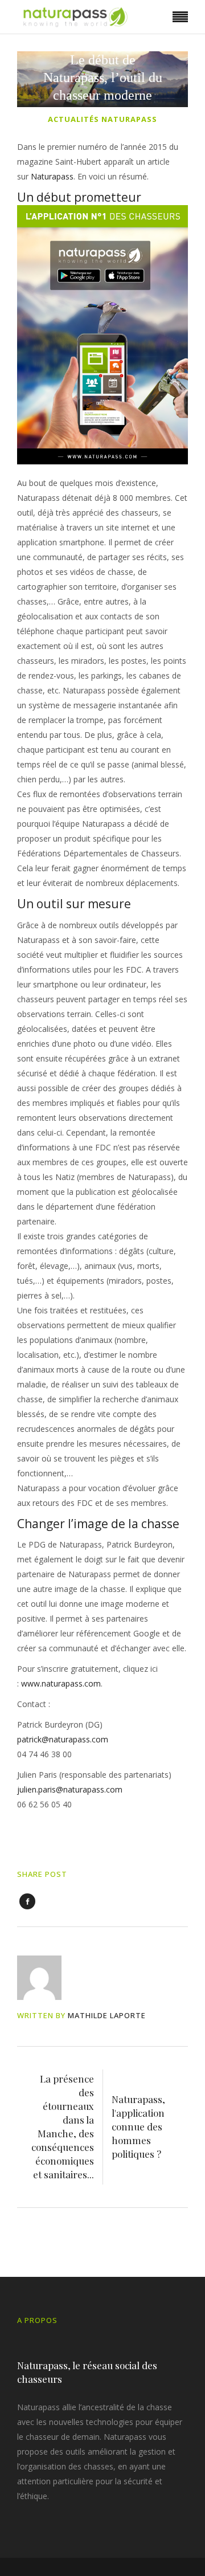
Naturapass (52, 176)
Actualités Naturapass (102, 119)
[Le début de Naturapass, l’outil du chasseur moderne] (47, 1978)
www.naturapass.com (61, 1683)
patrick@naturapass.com (63, 1739)
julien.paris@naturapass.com (70, 1789)
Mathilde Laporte (107, 2015)
